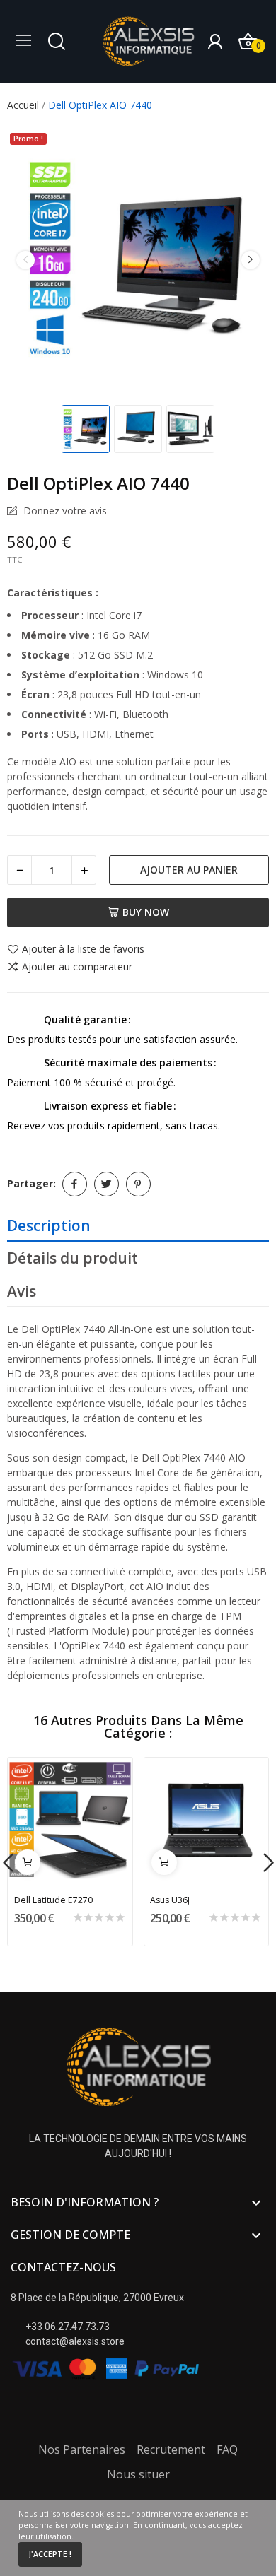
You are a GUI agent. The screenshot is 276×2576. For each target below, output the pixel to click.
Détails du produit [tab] (73, 1258)
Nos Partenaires (82, 2449)
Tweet (107, 1184)
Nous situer (138, 2474)
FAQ (227, 2449)
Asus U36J (170, 1900)
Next (251, 260)
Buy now (146, 912)
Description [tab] (49, 1225)
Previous (25, 260)
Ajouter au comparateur (77, 967)
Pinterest (138, 1184)
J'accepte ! (50, 2554)
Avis (22, 1291)
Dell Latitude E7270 (53, 1900)
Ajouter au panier (189, 870)
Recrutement (171, 2449)
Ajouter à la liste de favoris (83, 950)
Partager (75, 1184)
